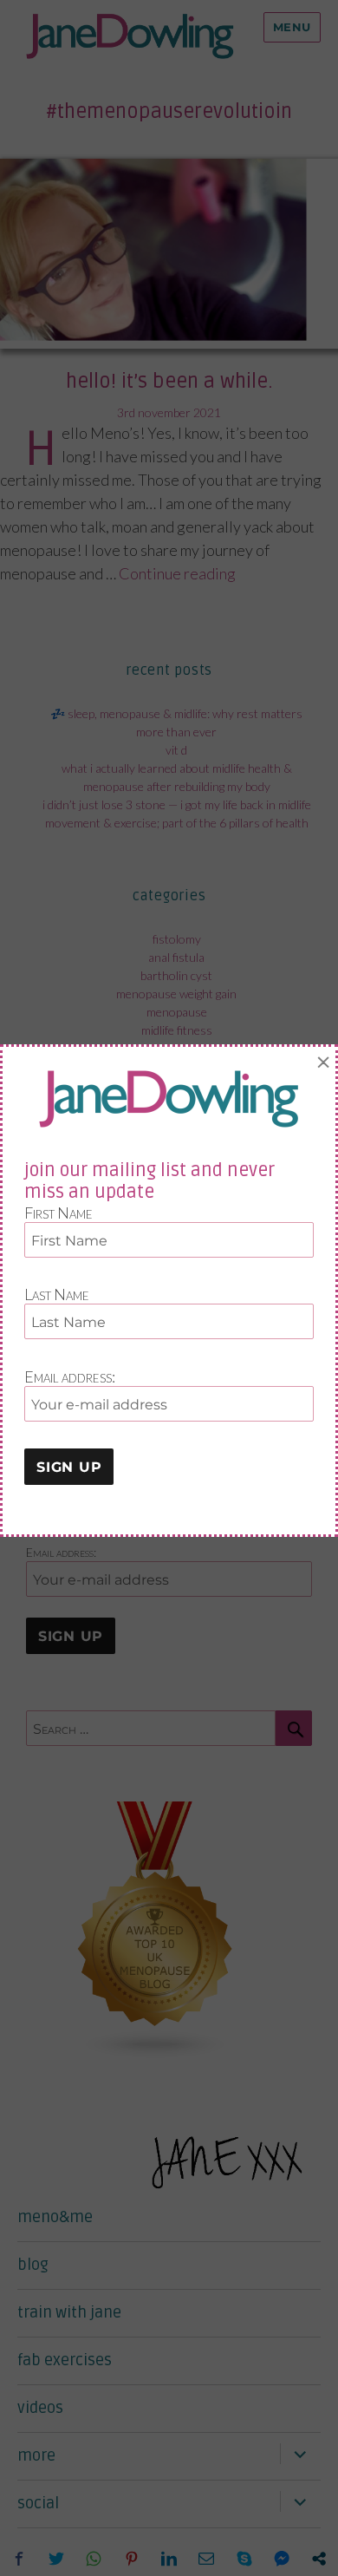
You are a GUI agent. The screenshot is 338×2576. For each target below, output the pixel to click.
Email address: (70, 1376)
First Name (58, 1213)
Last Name (57, 1294)
